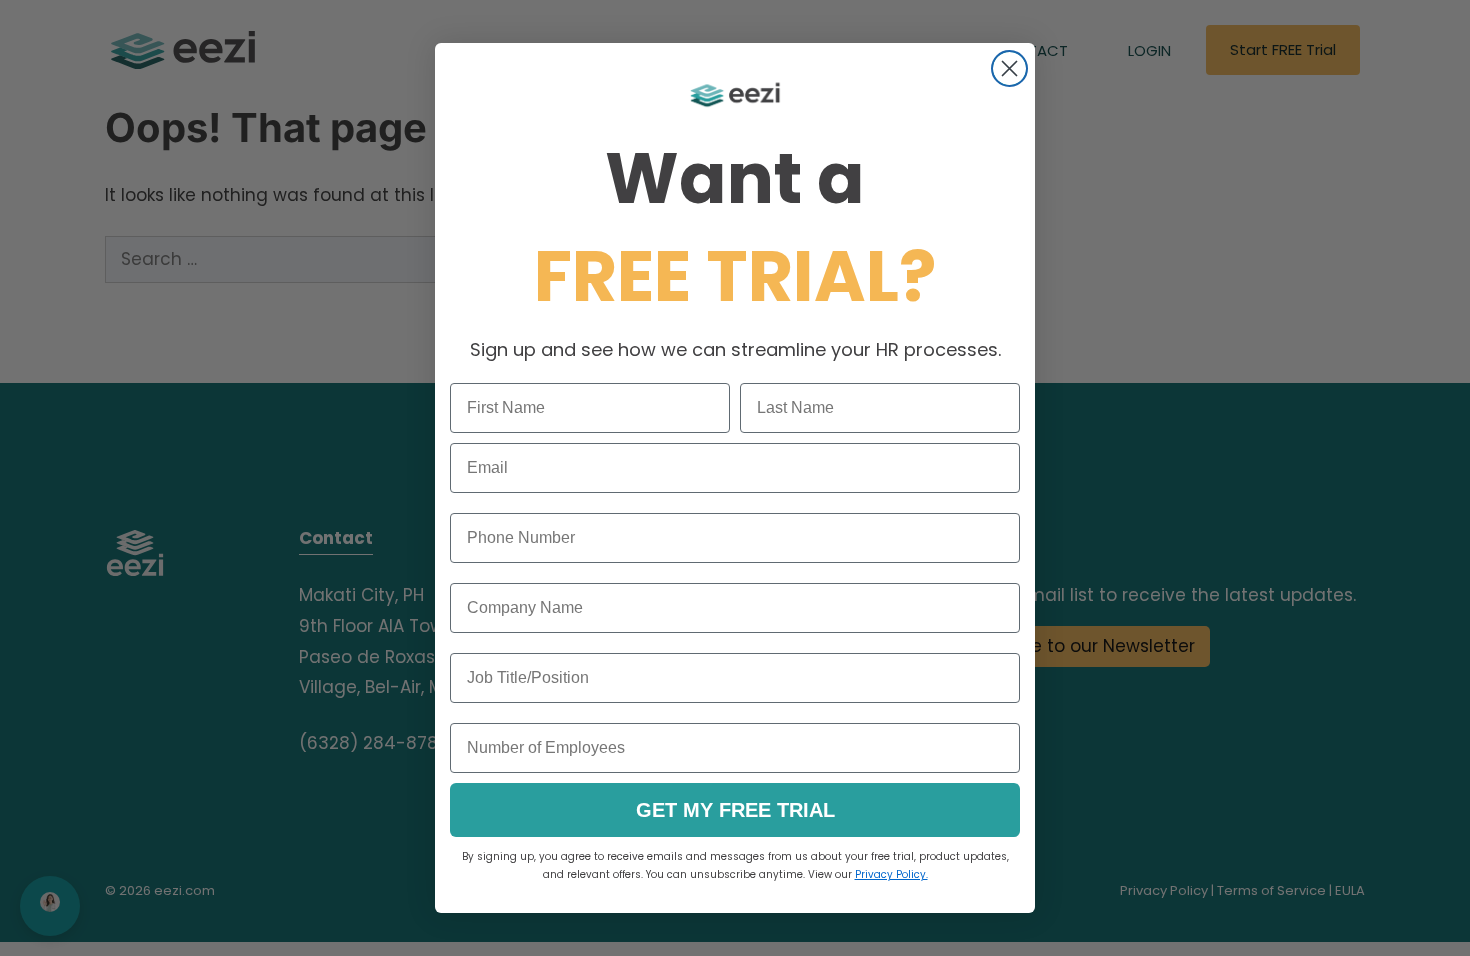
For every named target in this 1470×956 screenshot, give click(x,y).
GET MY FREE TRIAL (735, 810)
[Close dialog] (1009, 68)
